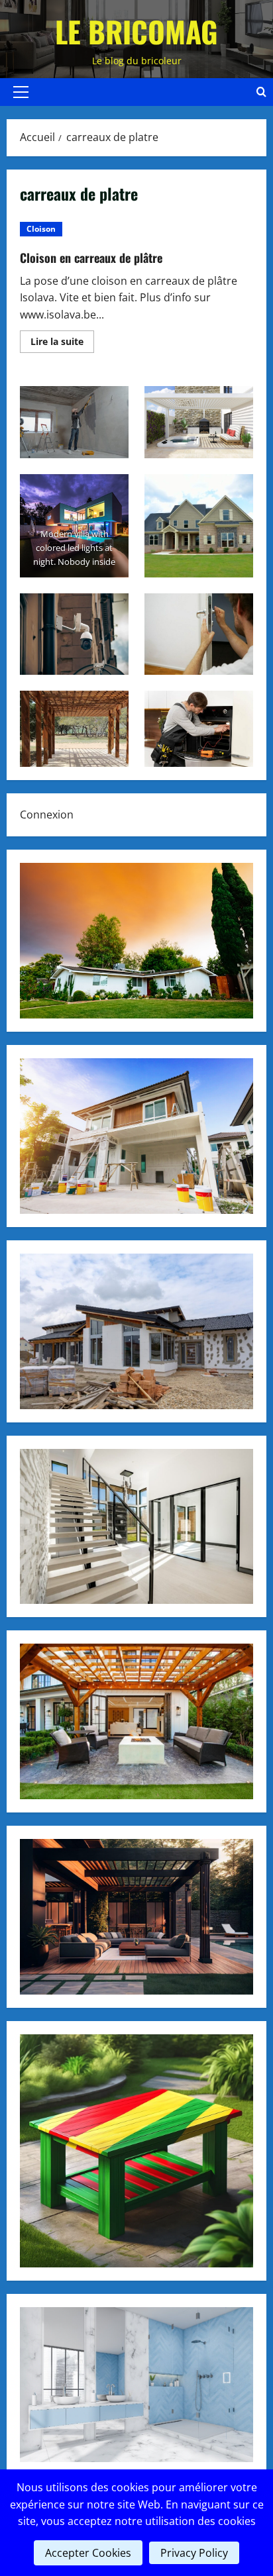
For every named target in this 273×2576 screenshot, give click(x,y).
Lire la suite (62, 344)
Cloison (41, 229)
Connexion (47, 815)
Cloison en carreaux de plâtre (91, 258)
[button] (21, 92)
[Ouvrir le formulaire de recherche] (261, 92)
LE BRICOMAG (136, 31)
